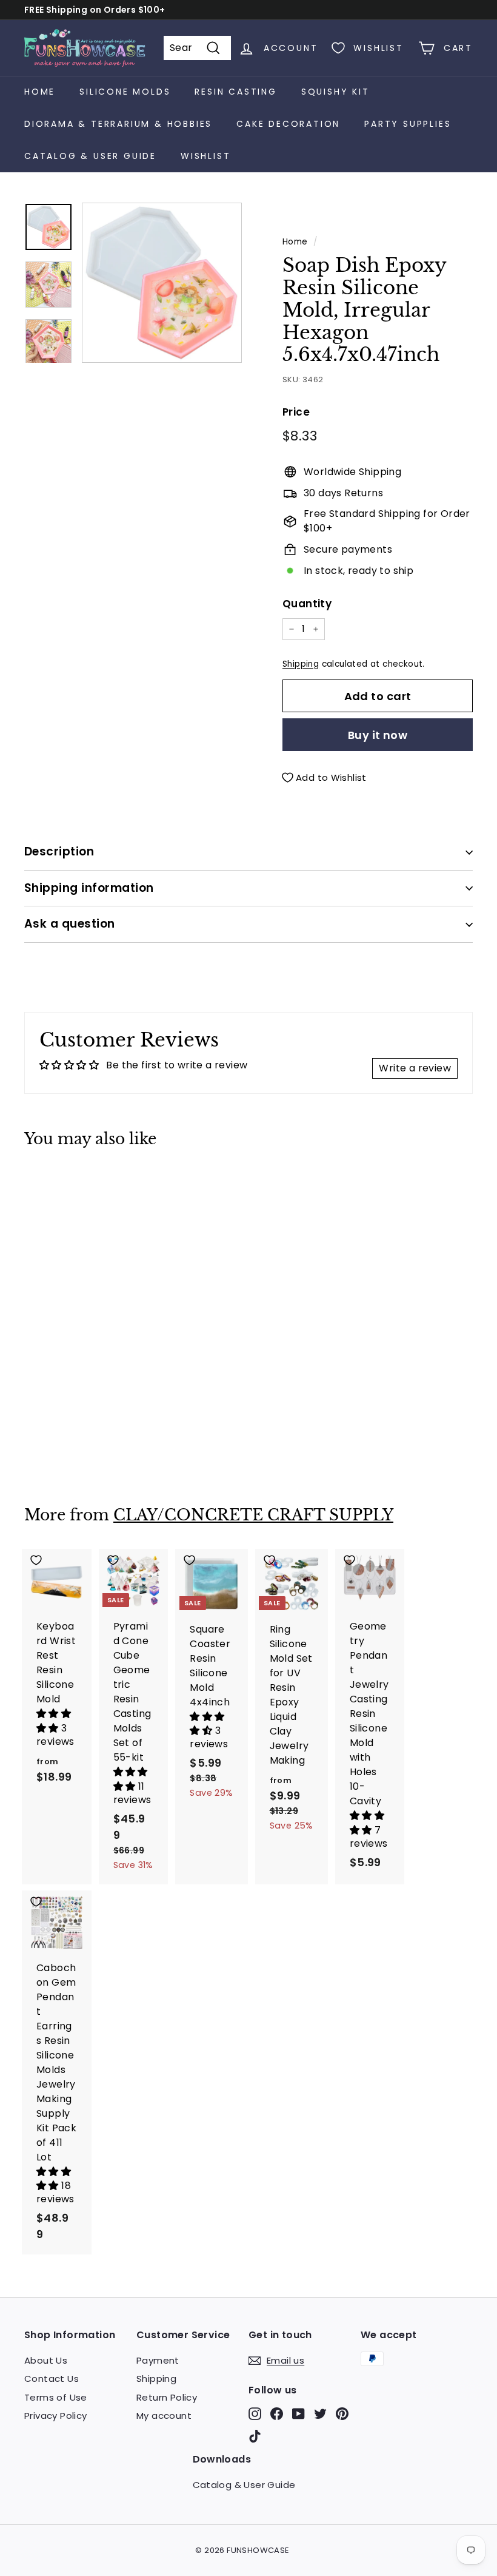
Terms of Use (56, 2397)
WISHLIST (205, 156)
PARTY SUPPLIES (408, 124)
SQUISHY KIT (335, 92)
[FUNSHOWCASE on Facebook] (277, 2414)
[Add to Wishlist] (57, 1184)
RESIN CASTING (235, 92)
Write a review (415, 1068)
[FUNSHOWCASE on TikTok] (255, 2436)
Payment (158, 2360)
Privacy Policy (56, 2416)
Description (59, 851)
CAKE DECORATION (288, 124)
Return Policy (167, 2397)
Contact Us (52, 2379)
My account (164, 2416)
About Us (46, 2360)
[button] (55, 1721)
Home (40, 92)
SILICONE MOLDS (125, 92)
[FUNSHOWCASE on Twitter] (320, 2414)
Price (296, 412)
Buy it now (378, 735)
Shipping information (89, 888)
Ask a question (70, 924)
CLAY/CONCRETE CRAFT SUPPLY (253, 1515)
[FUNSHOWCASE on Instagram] (255, 2414)
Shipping (301, 664)
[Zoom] (162, 283)
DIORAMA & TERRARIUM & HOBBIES (118, 124)
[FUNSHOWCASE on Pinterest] (342, 2414)
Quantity (307, 604)
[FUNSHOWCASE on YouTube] (299, 2414)
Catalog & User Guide (90, 156)
